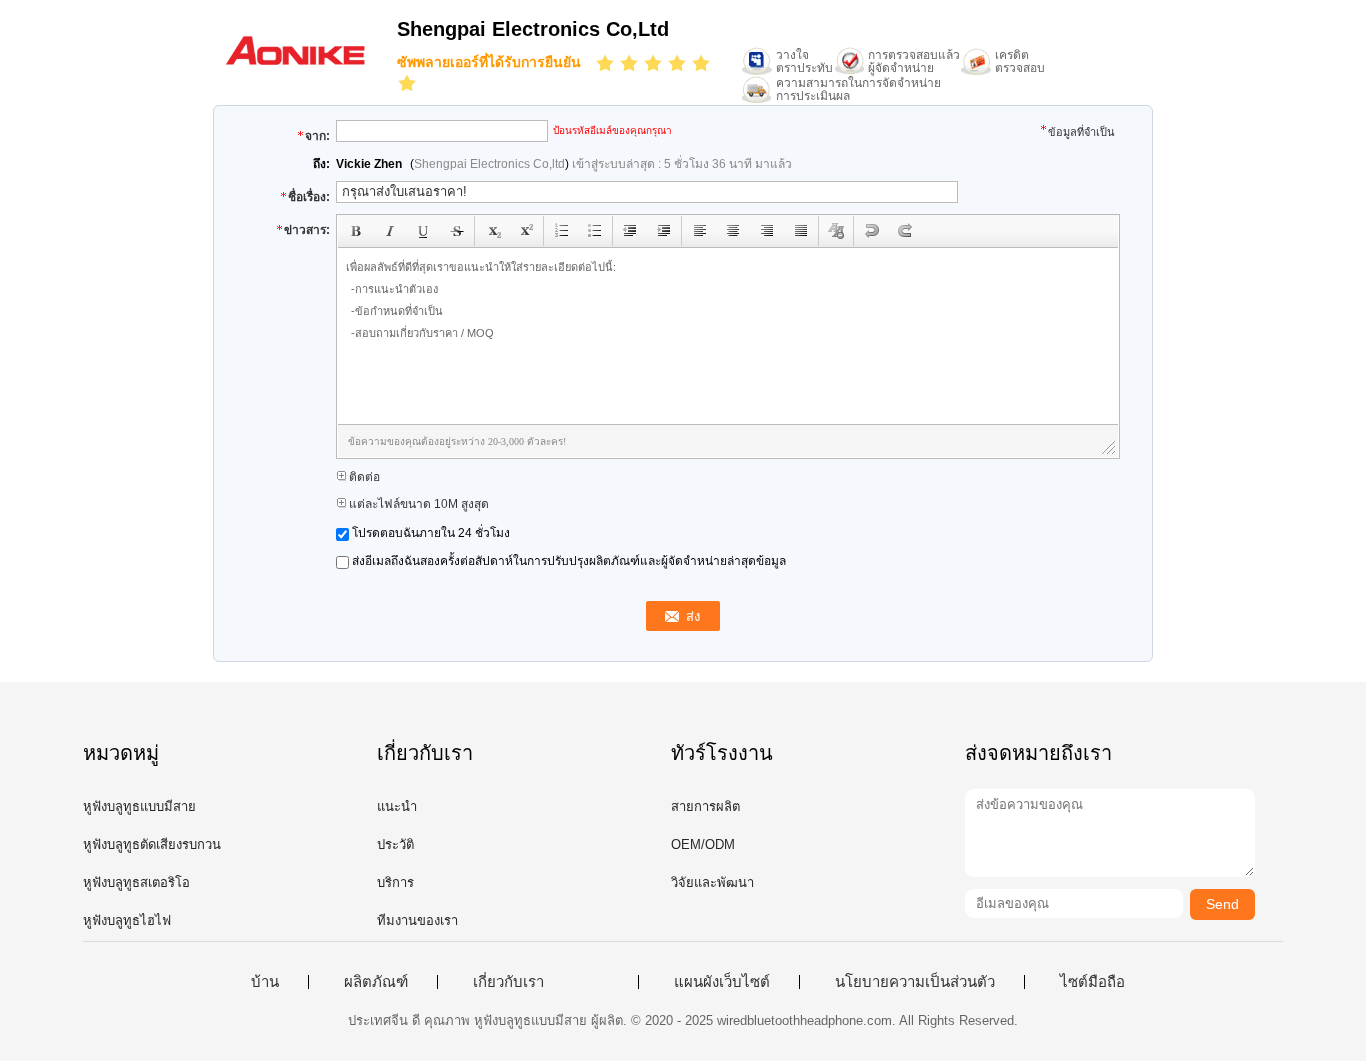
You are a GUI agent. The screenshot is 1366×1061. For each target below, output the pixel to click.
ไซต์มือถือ (1092, 982)
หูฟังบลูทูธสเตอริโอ (136, 882)
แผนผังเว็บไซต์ (722, 982)
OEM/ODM (703, 844)
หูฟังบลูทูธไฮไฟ (127, 920)
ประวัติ (395, 844)
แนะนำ (397, 806)
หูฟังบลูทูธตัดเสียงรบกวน (152, 844)
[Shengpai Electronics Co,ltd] (295, 64)
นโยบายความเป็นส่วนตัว (915, 982)
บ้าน (265, 982)
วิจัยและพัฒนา (712, 882)
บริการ (395, 882)
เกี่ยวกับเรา (508, 982)
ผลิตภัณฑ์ (376, 982)
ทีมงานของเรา (417, 920)
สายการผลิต (705, 806)
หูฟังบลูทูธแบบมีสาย (139, 806)
